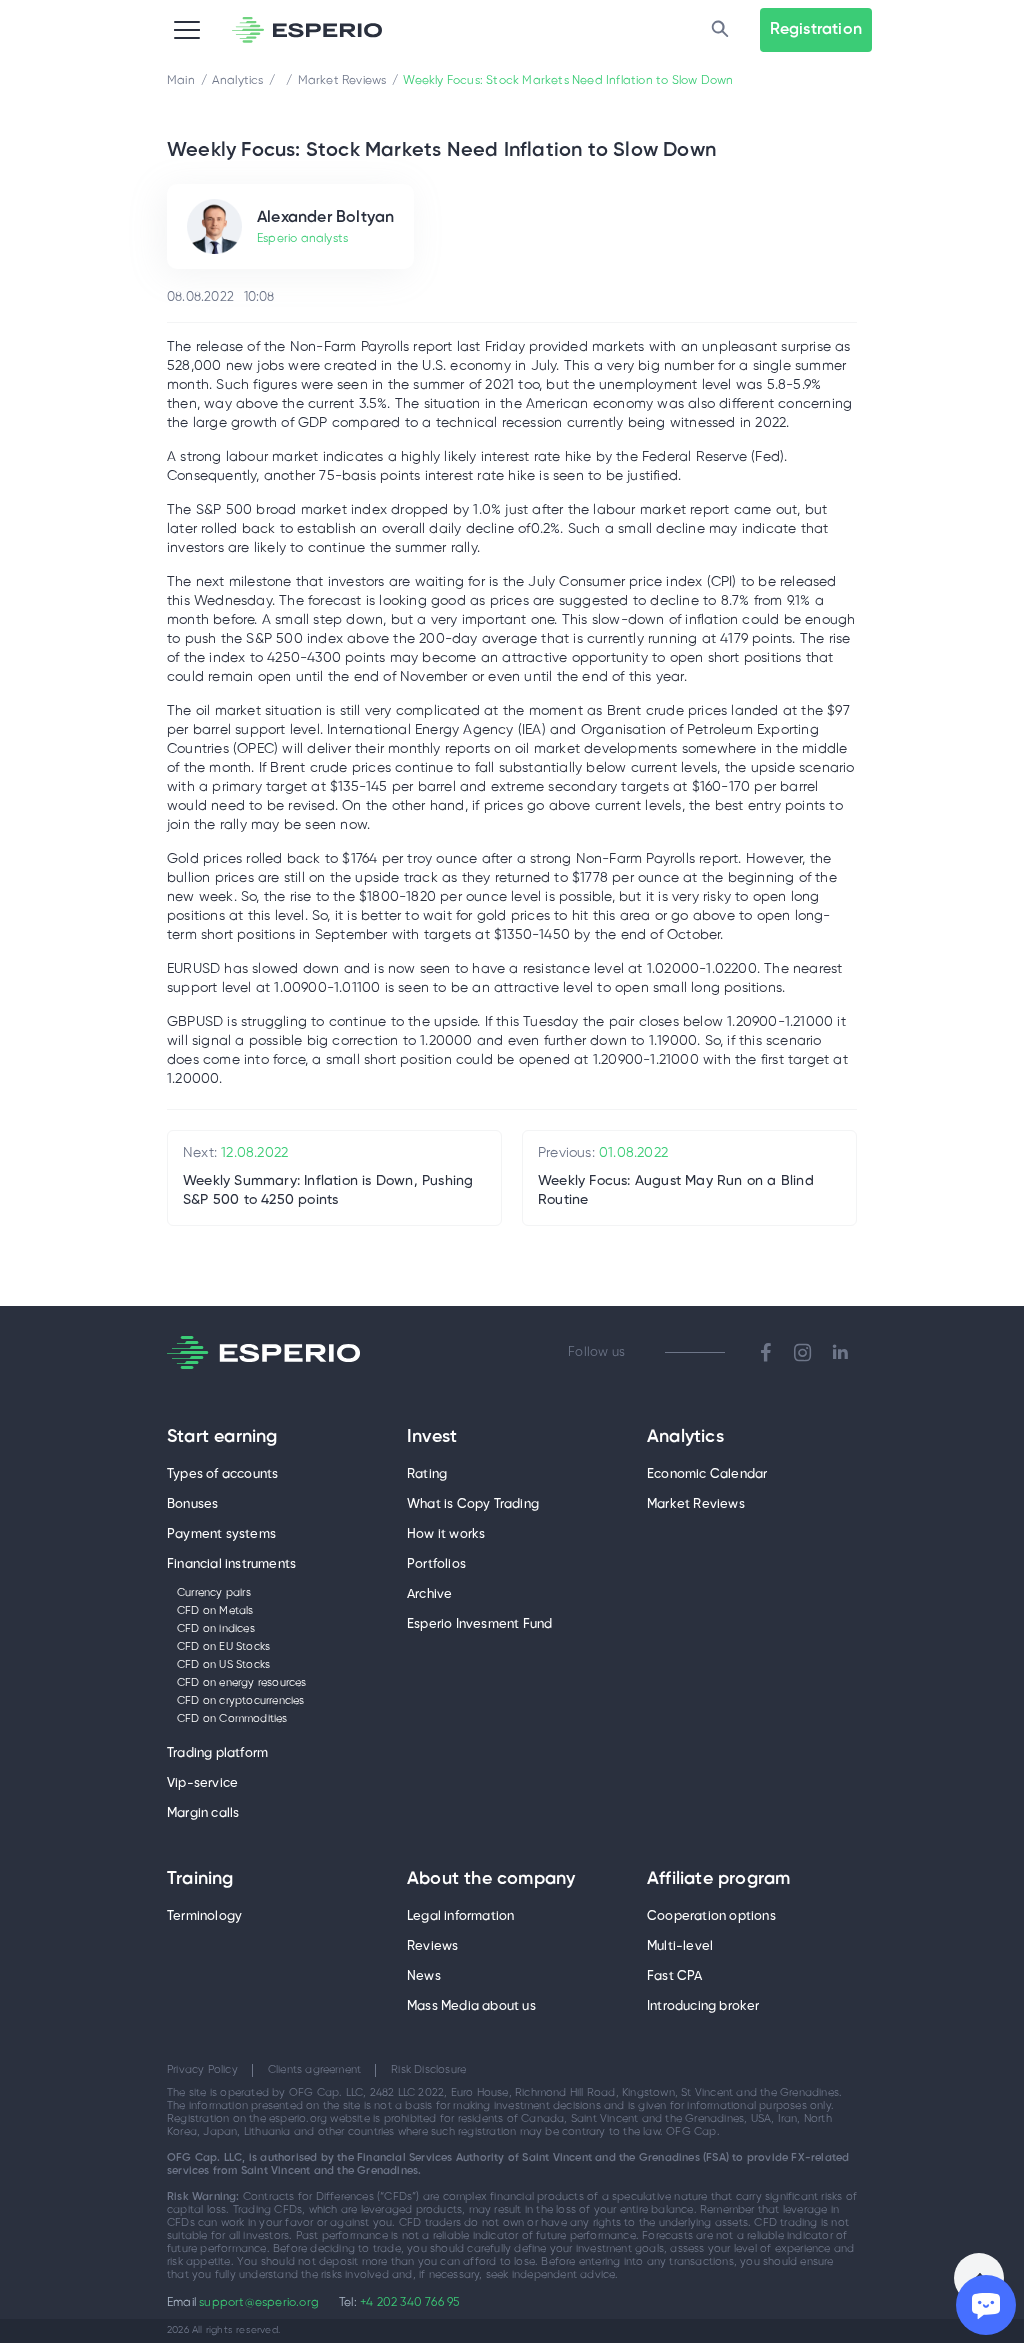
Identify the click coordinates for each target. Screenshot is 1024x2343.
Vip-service (202, 1783)
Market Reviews (696, 1504)
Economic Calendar (707, 1474)
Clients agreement (314, 2070)
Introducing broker (703, 2006)
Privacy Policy (202, 2070)
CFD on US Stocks (223, 1665)
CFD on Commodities (232, 1719)
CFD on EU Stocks (223, 1647)
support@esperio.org (259, 2302)
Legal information (460, 1916)
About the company (491, 1880)
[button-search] (720, 30)
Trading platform (217, 1753)
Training (200, 1880)
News (424, 1976)
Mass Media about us (471, 2006)
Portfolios (436, 1564)
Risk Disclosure (428, 2070)
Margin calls (203, 1813)
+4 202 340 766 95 (409, 2302)
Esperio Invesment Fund (479, 1624)
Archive (429, 1594)
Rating (427, 1474)
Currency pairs (214, 1593)
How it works (446, 1534)
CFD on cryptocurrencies (241, 1701)
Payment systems (221, 1534)
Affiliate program (718, 1880)
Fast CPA (675, 1976)
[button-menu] (187, 30)
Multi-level (680, 1946)
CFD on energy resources (242, 1683)
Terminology (204, 1916)
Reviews (432, 1946)
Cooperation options (711, 1916)
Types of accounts (222, 1474)
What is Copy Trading (473, 1504)
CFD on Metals (215, 1611)
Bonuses (192, 1504)
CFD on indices (216, 1629)
